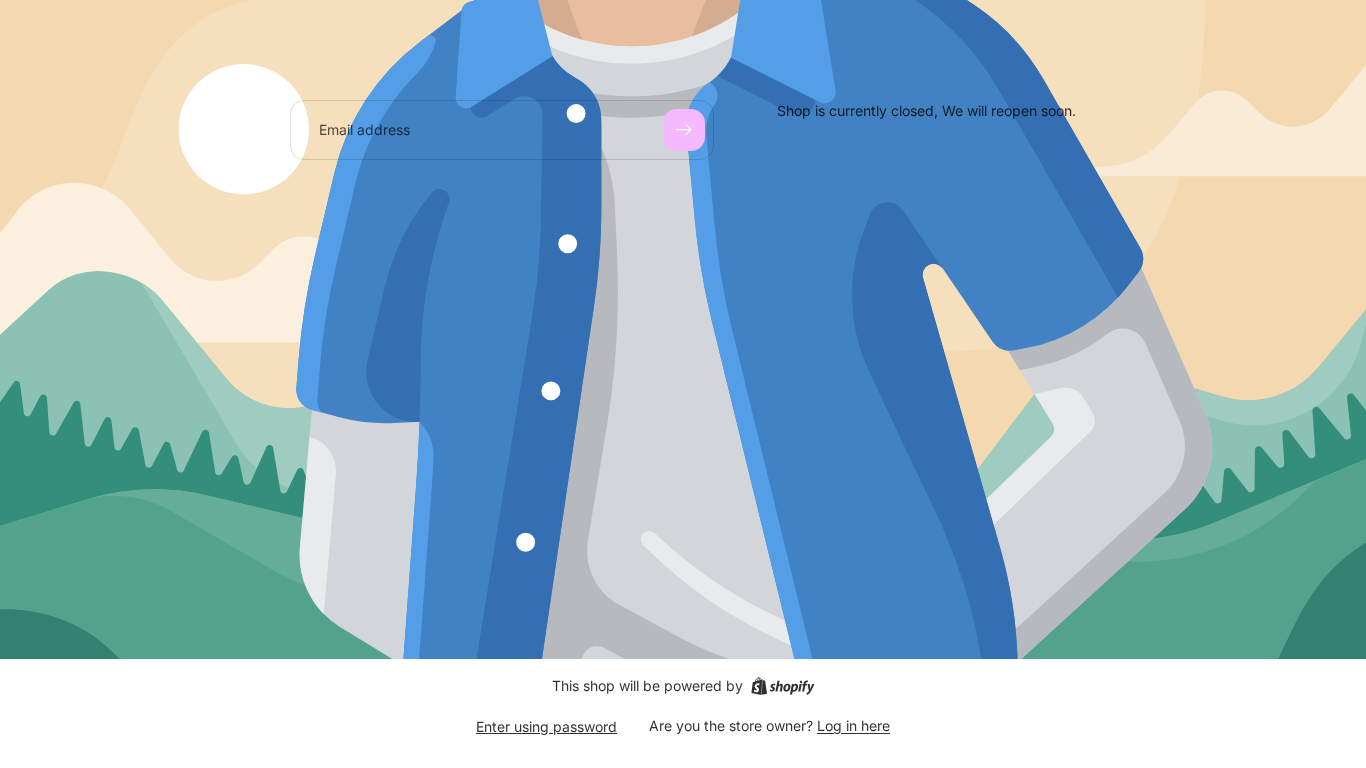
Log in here (853, 725)
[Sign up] (684, 130)
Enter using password (546, 726)
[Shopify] (782, 686)
